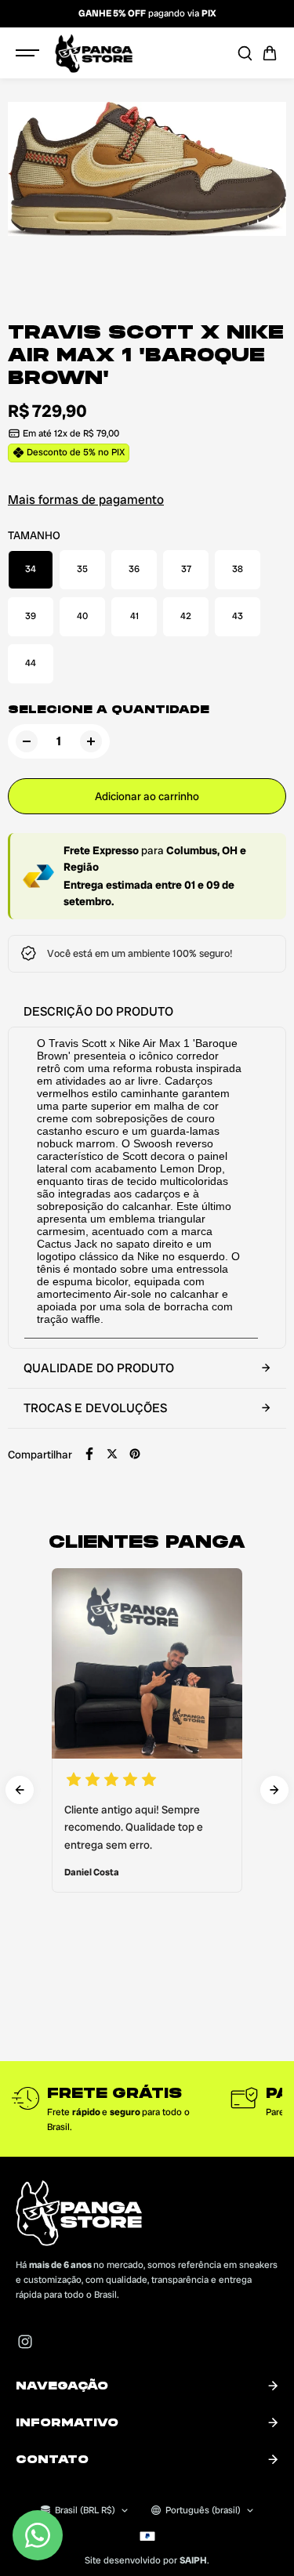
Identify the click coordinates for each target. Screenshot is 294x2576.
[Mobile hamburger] (29, 53)
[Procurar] (245, 53)
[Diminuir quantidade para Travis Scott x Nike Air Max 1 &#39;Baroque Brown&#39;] (27, 741)
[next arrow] (274, 1790)
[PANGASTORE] (93, 53)
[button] (270, 53)
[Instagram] (25, 2342)
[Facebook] (89, 1454)
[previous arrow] (20, 1790)
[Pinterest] (135, 1454)
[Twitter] (112, 1454)
